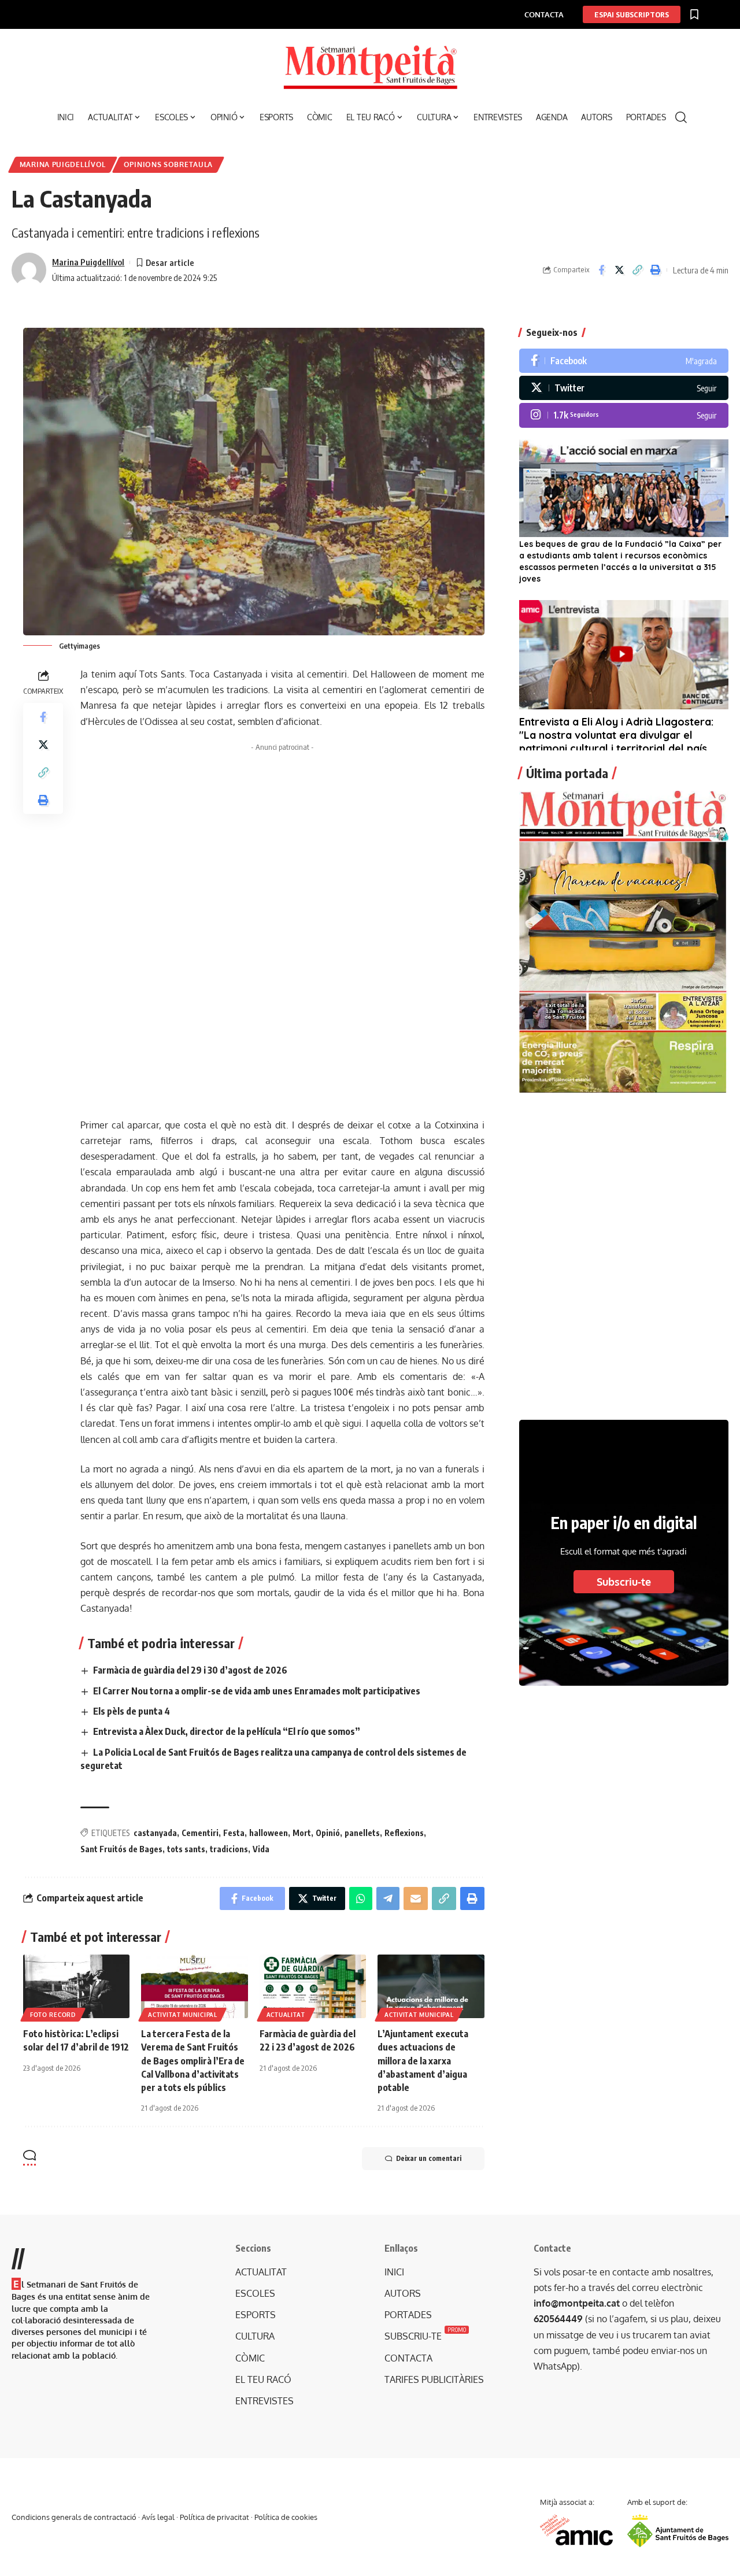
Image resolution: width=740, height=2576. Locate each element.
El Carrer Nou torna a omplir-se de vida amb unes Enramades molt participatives (257, 1691)
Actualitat (286, 2015)
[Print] (655, 270)
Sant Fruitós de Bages (121, 1849)
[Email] (416, 1898)
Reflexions (404, 1833)
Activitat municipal (182, 2015)
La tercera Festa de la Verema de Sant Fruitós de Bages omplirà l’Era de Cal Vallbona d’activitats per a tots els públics (193, 2061)
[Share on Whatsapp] (361, 1898)
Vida (261, 1849)
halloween (269, 1833)
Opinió (328, 1833)
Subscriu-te (624, 1582)
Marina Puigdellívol (63, 164)
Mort (302, 1833)
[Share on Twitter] (619, 270)
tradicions (229, 1849)
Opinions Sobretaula (168, 164)
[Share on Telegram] (388, 1898)
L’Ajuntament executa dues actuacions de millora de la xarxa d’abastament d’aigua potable (423, 2061)
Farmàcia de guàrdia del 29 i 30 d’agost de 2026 (190, 1670)
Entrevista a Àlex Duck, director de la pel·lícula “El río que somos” (227, 1731)
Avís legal (158, 2517)
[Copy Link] (637, 270)
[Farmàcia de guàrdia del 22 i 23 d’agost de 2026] (313, 1987)
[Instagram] (624, 415)
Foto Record (53, 2015)
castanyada (155, 1833)
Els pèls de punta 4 (132, 1711)
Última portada (567, 773)
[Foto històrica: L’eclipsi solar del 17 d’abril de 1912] (76, 1987)
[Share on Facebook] (601, 270)
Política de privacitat (214, 2517)
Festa (234, 1833)
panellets (362, 1833)
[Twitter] (624, 388)
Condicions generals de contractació (74, 2517)
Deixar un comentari (429, 2158)
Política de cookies (286, 2517)
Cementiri (200, 1833)
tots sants (186, 1849)
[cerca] (681, 117)
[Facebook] (624, 361)
